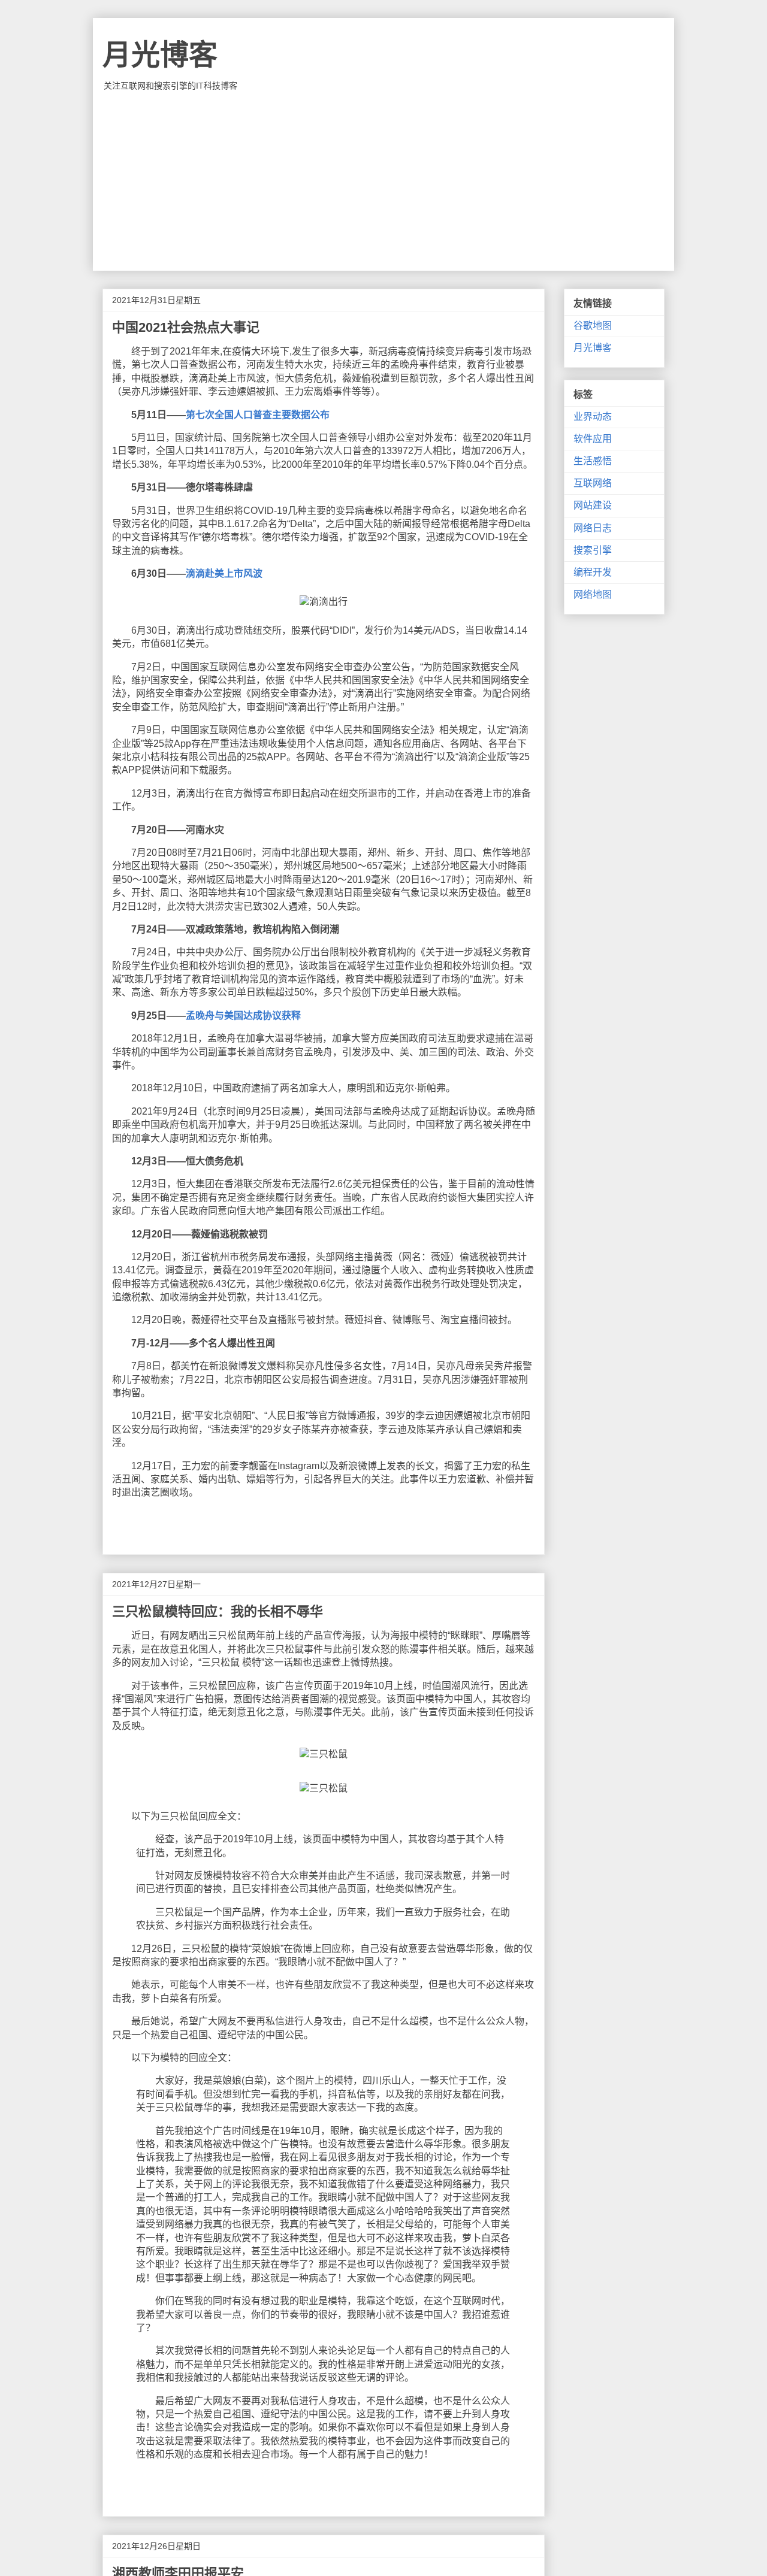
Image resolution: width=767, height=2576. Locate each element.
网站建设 (593, 505)
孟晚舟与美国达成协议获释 (243, 1015)
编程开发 (593, 572)
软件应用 (593, 439)
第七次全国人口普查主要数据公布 (258, 415)
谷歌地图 (593, 326)
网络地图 (593, 594)
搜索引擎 (593, 550)
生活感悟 (593, 461)
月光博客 (160, 55)
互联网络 (593, 483)
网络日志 (593, 528)
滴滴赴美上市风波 (224, 573)
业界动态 (593, 417)
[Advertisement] (383, 181)
